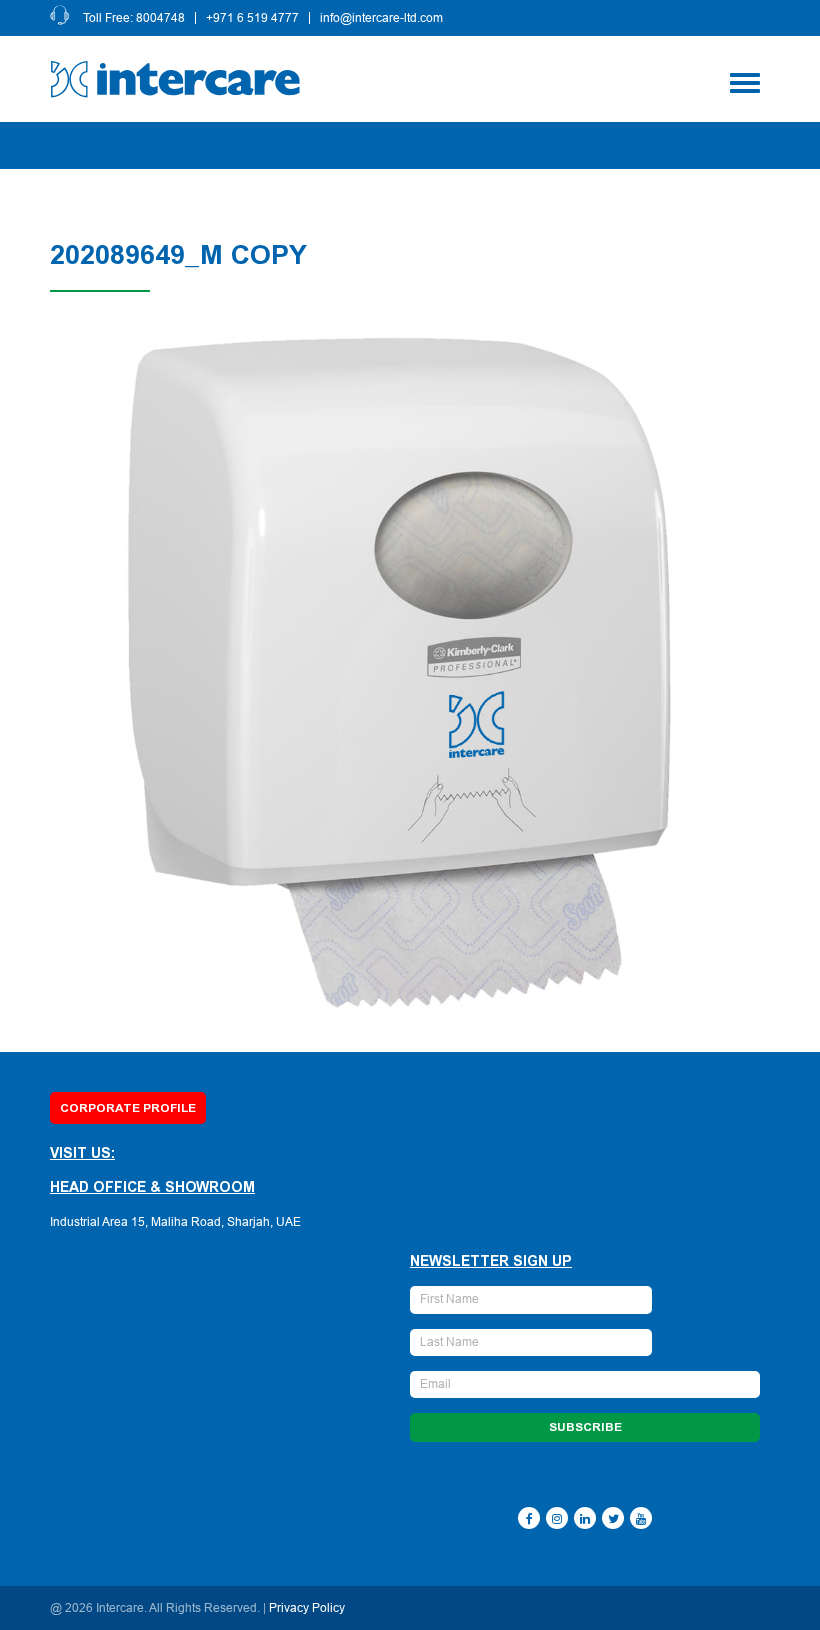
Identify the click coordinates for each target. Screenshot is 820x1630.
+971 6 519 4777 (252, 18)
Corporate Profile (128, 1108)
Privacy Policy (307, 1608)
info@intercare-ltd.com (381, 18)
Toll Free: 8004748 (134, 18)
